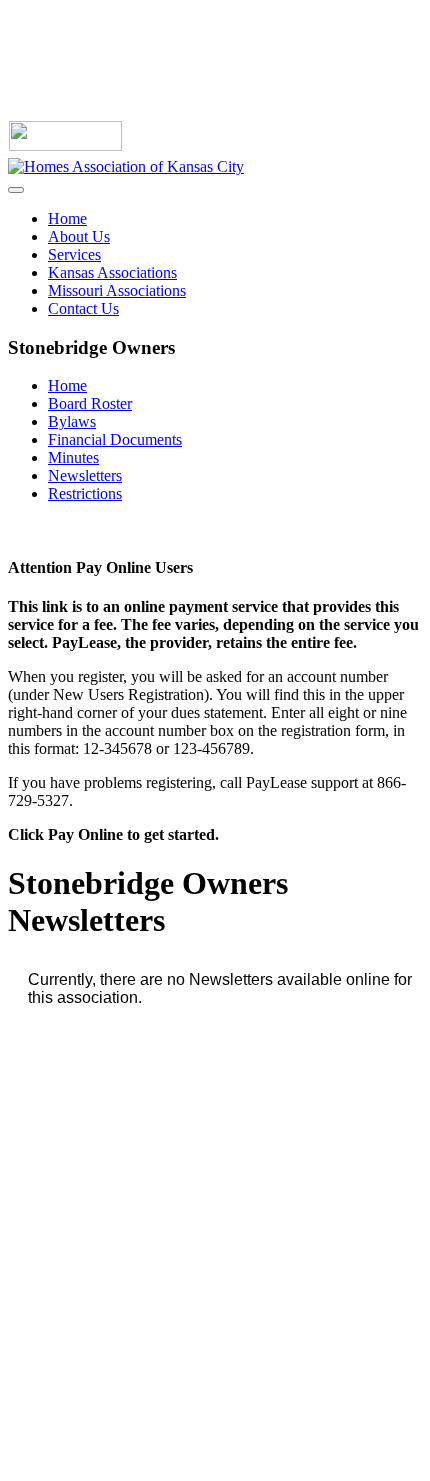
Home (67, 218)
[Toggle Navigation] (16, 190)
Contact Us (83, 308)
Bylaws (72, 421)
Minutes (73, 457)
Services (74, 254)
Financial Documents (115, 439)
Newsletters (85, 475)
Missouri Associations (117, 290)
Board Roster (90, 403)
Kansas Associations (112, 272)
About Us (79, 236)
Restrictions (85, 493)
